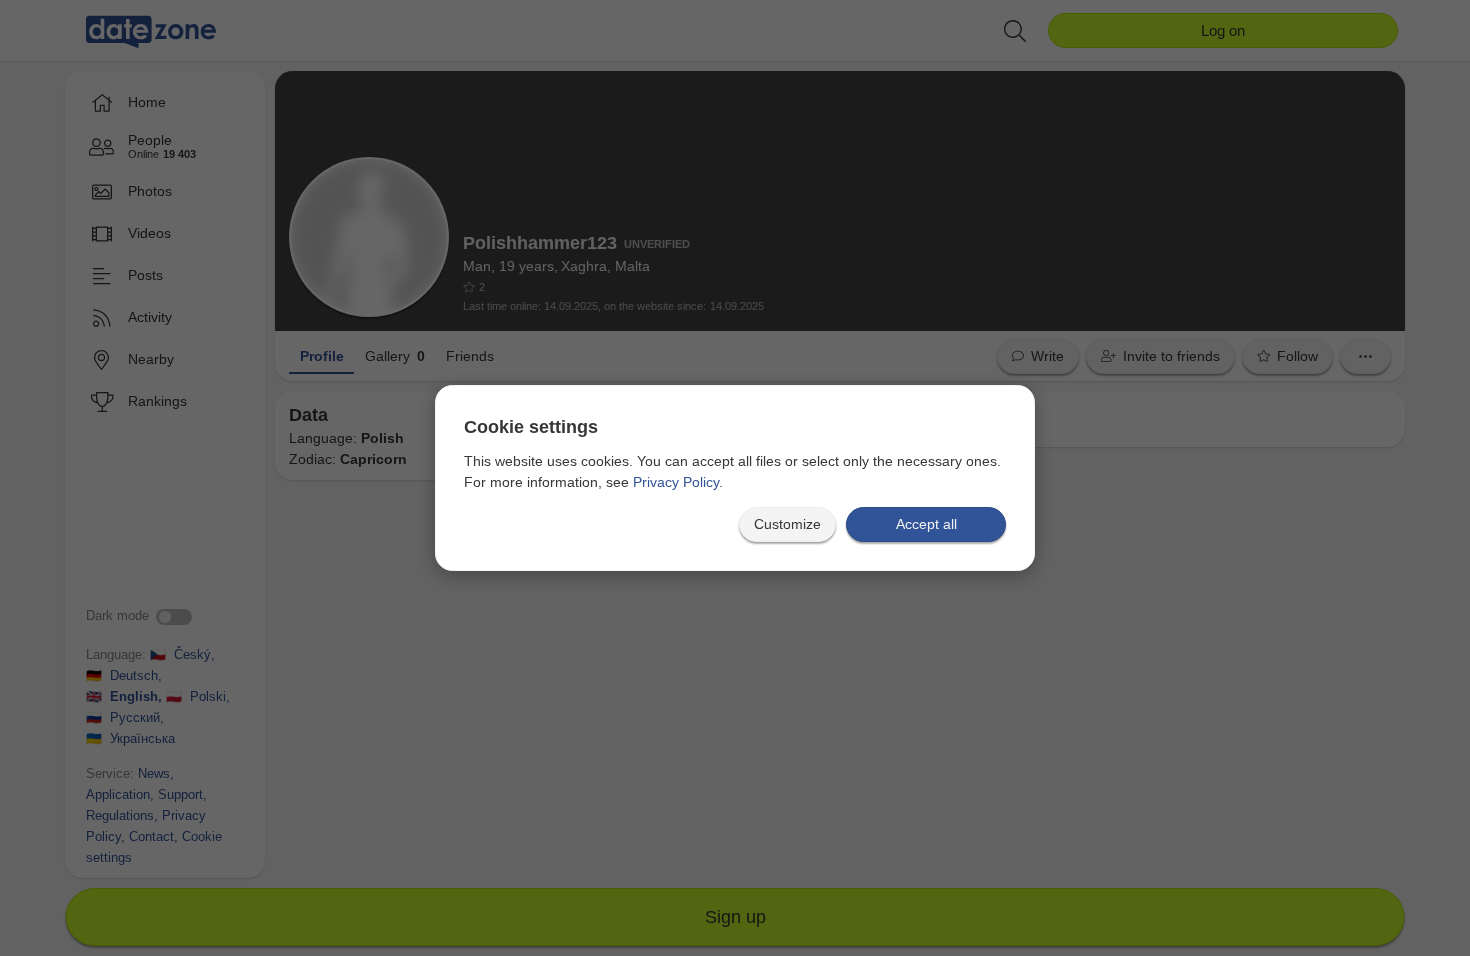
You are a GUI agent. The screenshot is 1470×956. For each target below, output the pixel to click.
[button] (787, 524)
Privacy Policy (676, 482)
